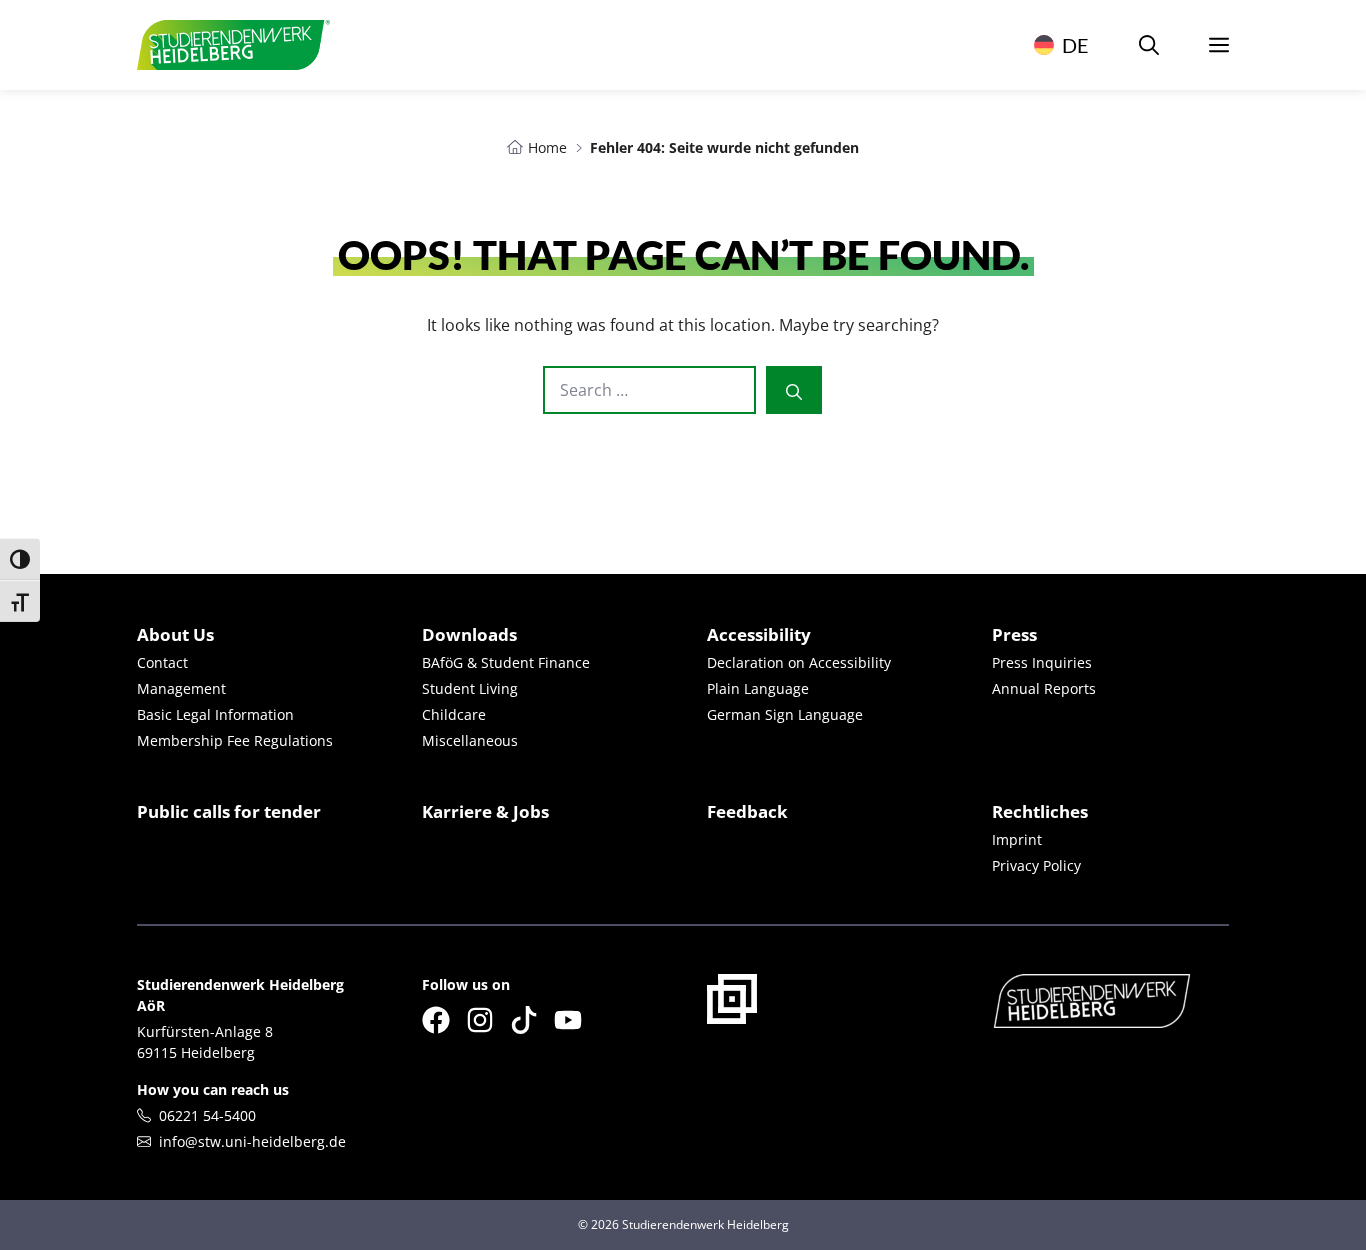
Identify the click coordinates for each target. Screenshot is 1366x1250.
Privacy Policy (1036, 865)
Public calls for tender (229, 811)
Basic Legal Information (215, 714)
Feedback (747, 811)
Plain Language (758, 688)
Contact (162, 662)
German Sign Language (785, 714)
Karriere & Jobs (485, 811)
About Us (175, 634)
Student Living (470, 688)
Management (181, 688)
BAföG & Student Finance (506, 662)
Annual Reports (1044, 688)
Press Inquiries (1042, 662)
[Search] (794, 390)
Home (547, 147)
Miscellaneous (470, 740)
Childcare (454, 714)
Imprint (1017, 839)
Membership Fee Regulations (235, 740)
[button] (1149, 45)
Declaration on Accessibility (799, 662)
